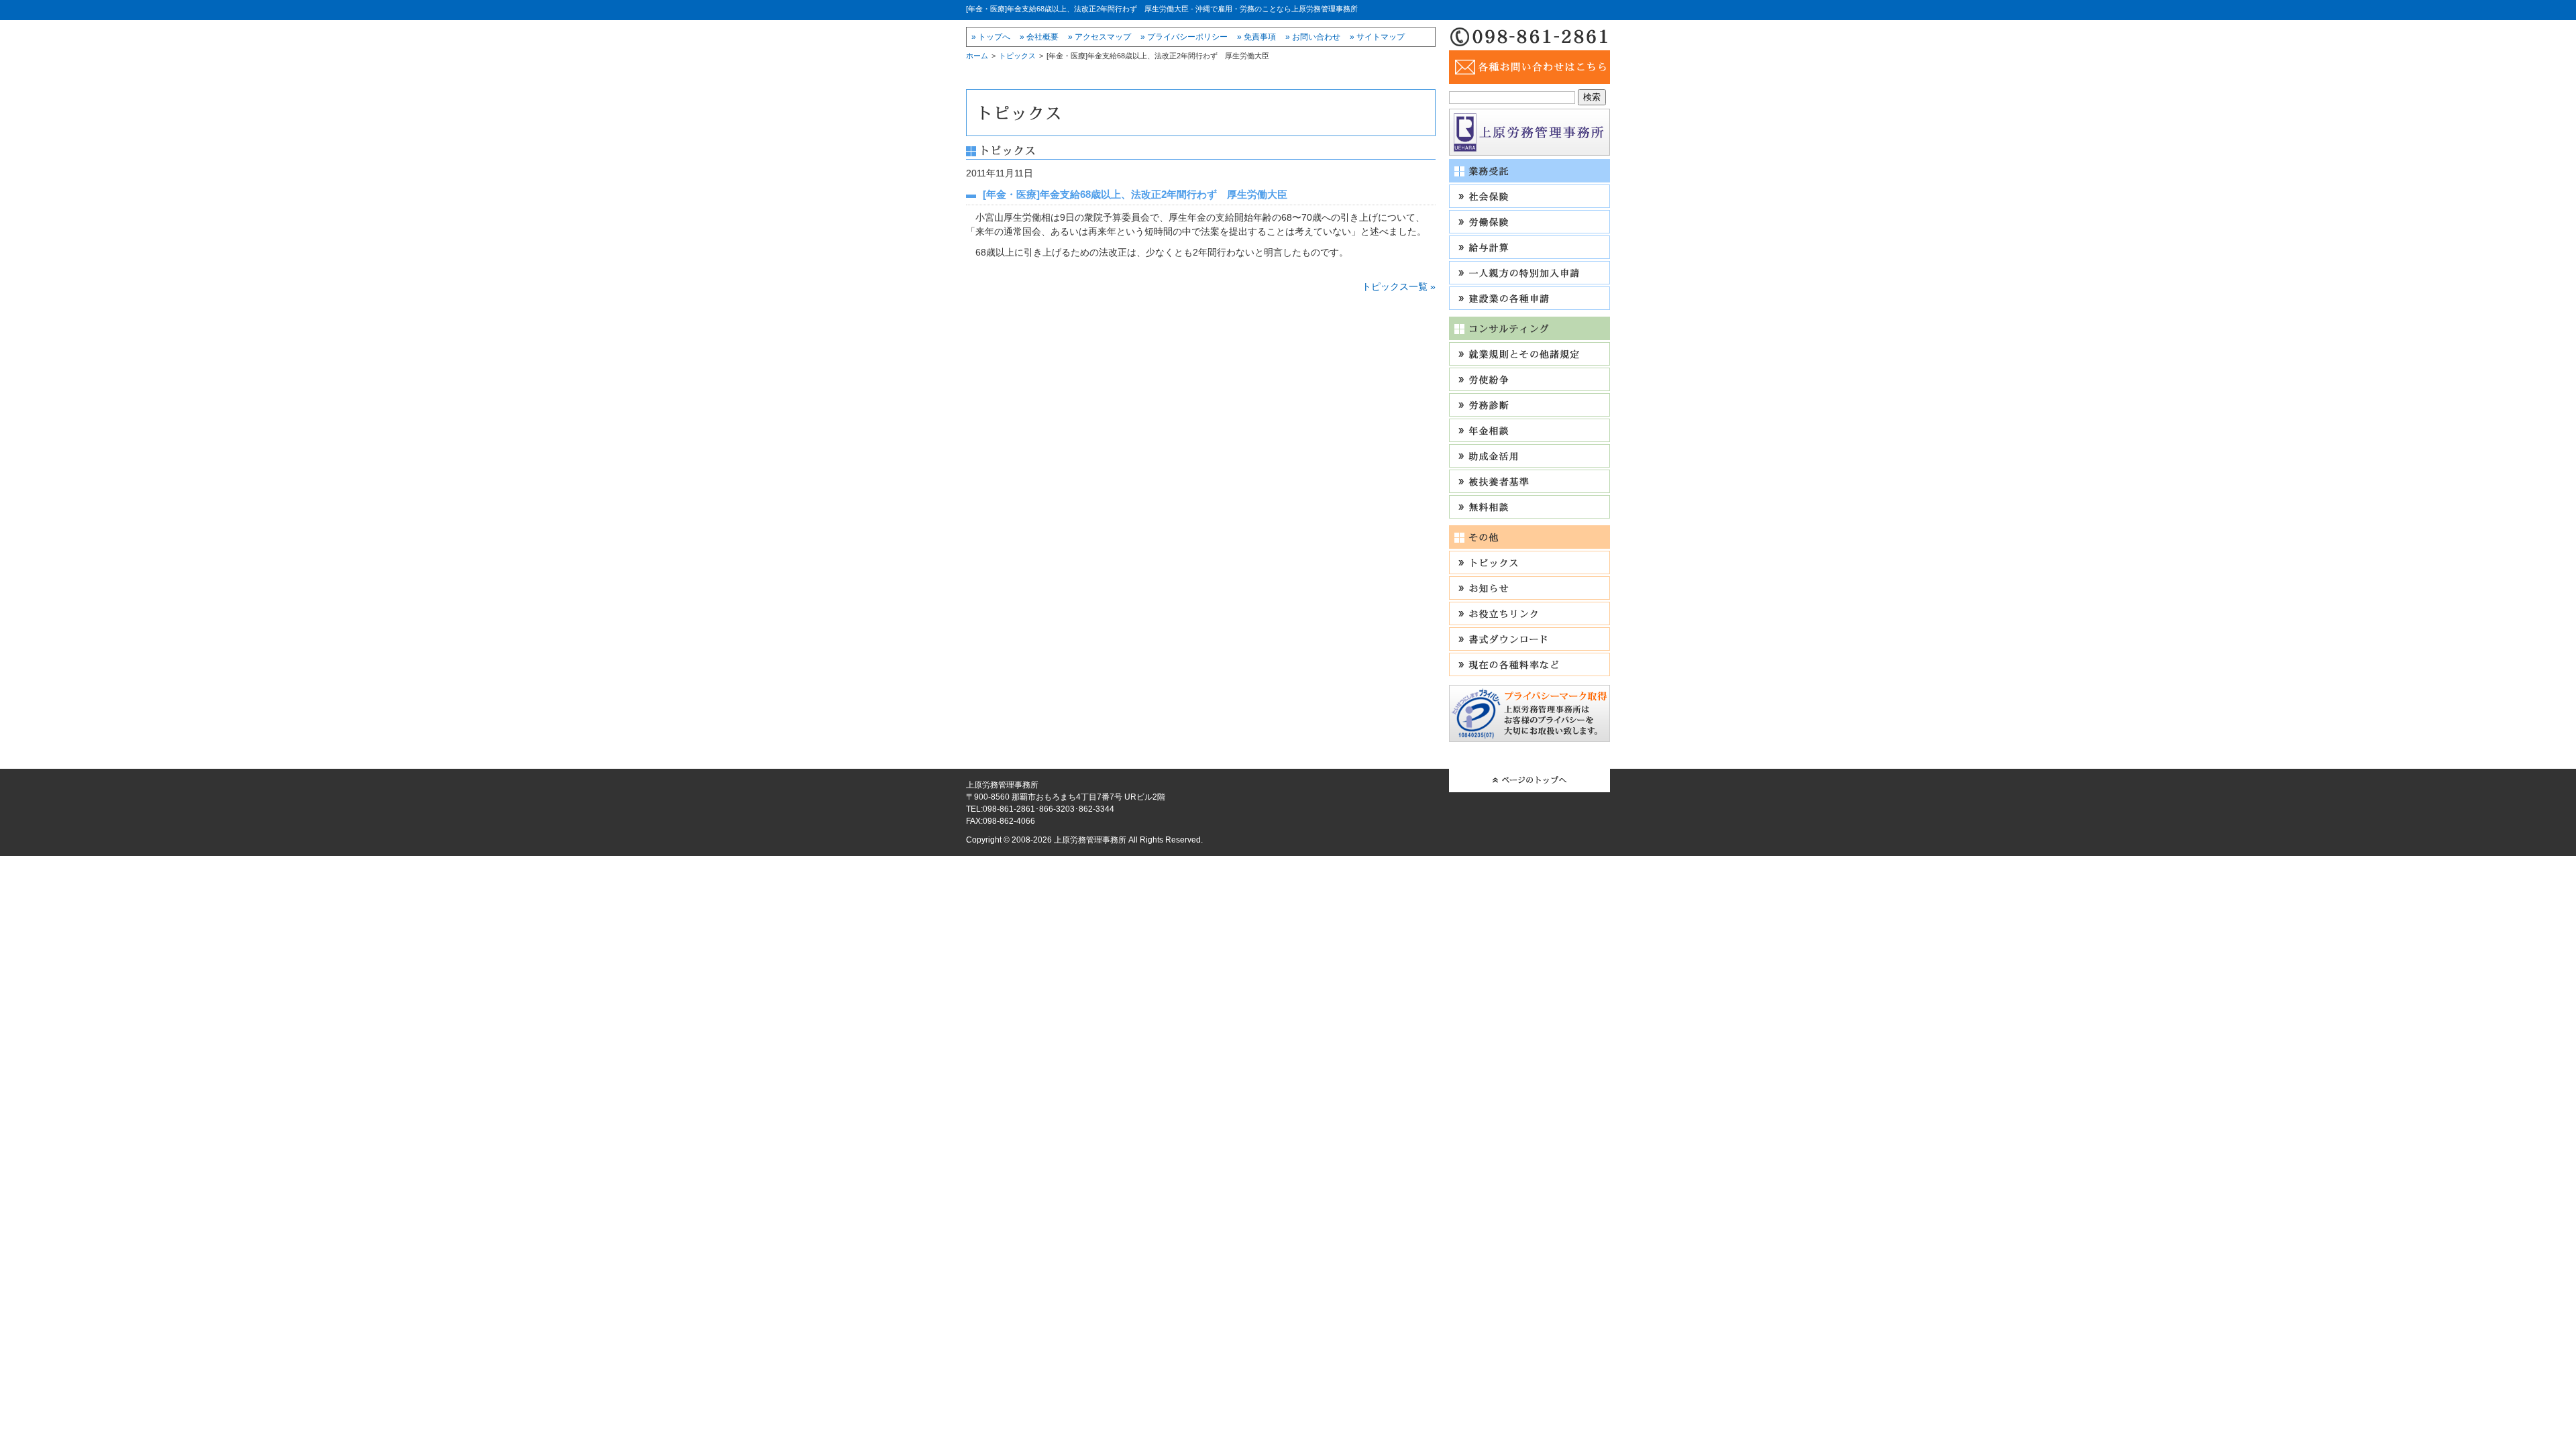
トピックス (1017, 56)
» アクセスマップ (1099, 37)
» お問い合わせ (1313, 37)
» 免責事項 (1256, 37)
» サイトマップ (1377, 37)
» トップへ (991, 37)
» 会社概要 (1039, 37)
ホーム (977, 56)
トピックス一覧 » (1399, 286)
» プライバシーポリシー (1184, 37)
